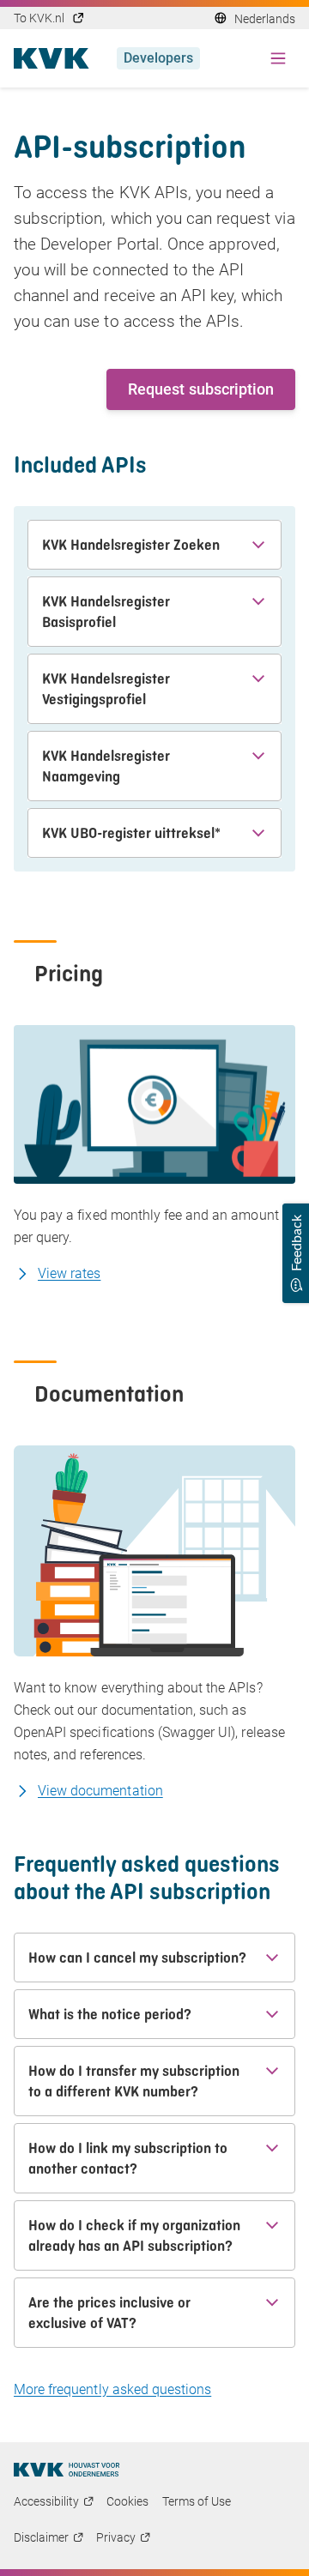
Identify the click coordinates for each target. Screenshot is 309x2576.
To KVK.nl (39, 18)
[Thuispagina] (67, 2470)
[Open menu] (278, 58)
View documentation (100, 1791)
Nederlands (265, 19)
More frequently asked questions (112, 2389)
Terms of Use (197, 2501)
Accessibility (46, 2501)
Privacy (116, 2537)
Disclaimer (41, 2537)
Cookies (127, 2501)
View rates (69, 1273)
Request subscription (201, 389)
